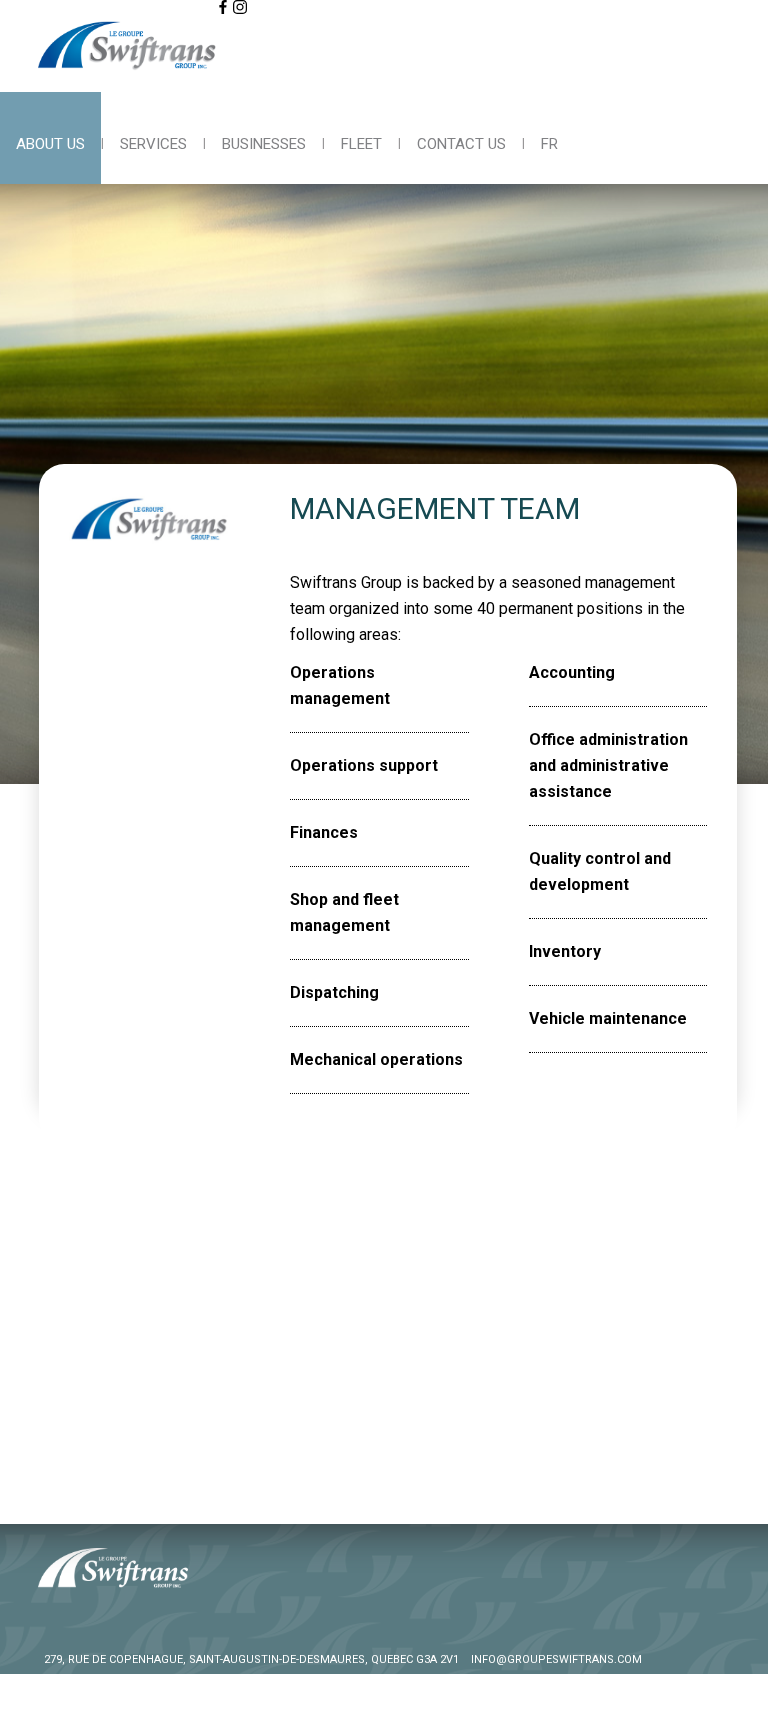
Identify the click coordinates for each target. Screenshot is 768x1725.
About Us (50, 144)
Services (153, 144)
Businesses (264, 144)
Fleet (361, 144)
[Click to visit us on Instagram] (240, 7)
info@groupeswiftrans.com (556, 1659)
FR (549, 144)
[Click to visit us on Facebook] (223, 7)
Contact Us (461, 144)
